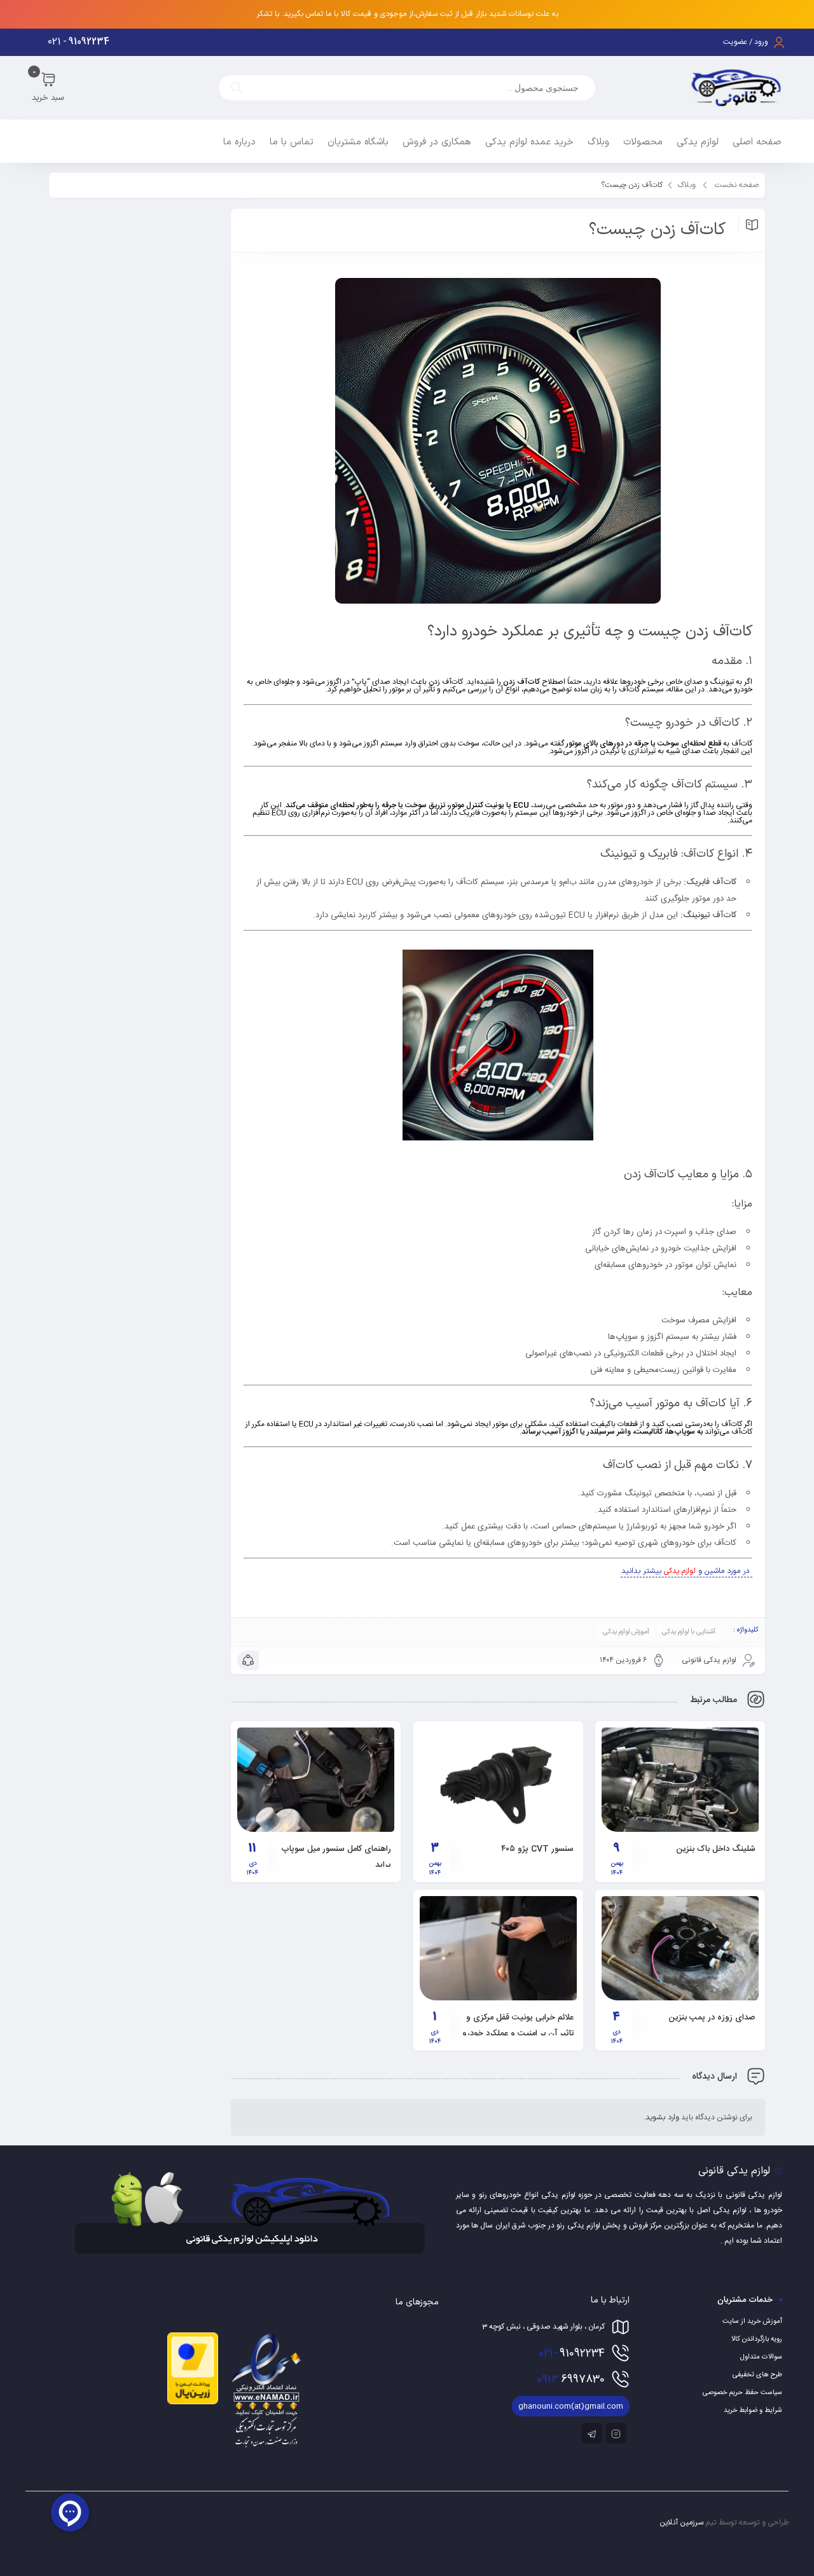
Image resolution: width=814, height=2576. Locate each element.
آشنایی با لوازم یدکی (689, 1632)
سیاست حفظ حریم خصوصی (742, 2393)
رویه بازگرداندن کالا (757, 2339)
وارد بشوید (662, 2117)
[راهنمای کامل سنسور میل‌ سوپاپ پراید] (316, 1780)
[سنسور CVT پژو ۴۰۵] (498, 1780)
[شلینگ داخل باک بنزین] (680, 1780)
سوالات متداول (761, 2357)
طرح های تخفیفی (757, 2375)
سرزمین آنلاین (682, 2523)
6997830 (571, 2379)
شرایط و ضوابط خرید (753, 2411)
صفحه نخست (737, 185)
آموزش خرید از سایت (752, 2322)
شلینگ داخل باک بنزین (716, 1849)
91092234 (572, 2353)
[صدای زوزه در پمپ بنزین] (680, 1948)
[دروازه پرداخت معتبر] (193, 2402)
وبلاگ (687, 185)
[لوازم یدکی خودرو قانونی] (736, 88)
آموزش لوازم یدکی (626, 1632)
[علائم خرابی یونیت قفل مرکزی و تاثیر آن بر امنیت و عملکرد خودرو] (498, 1948)
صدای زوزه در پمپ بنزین (712, 2018)
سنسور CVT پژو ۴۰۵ (537, 1849)
